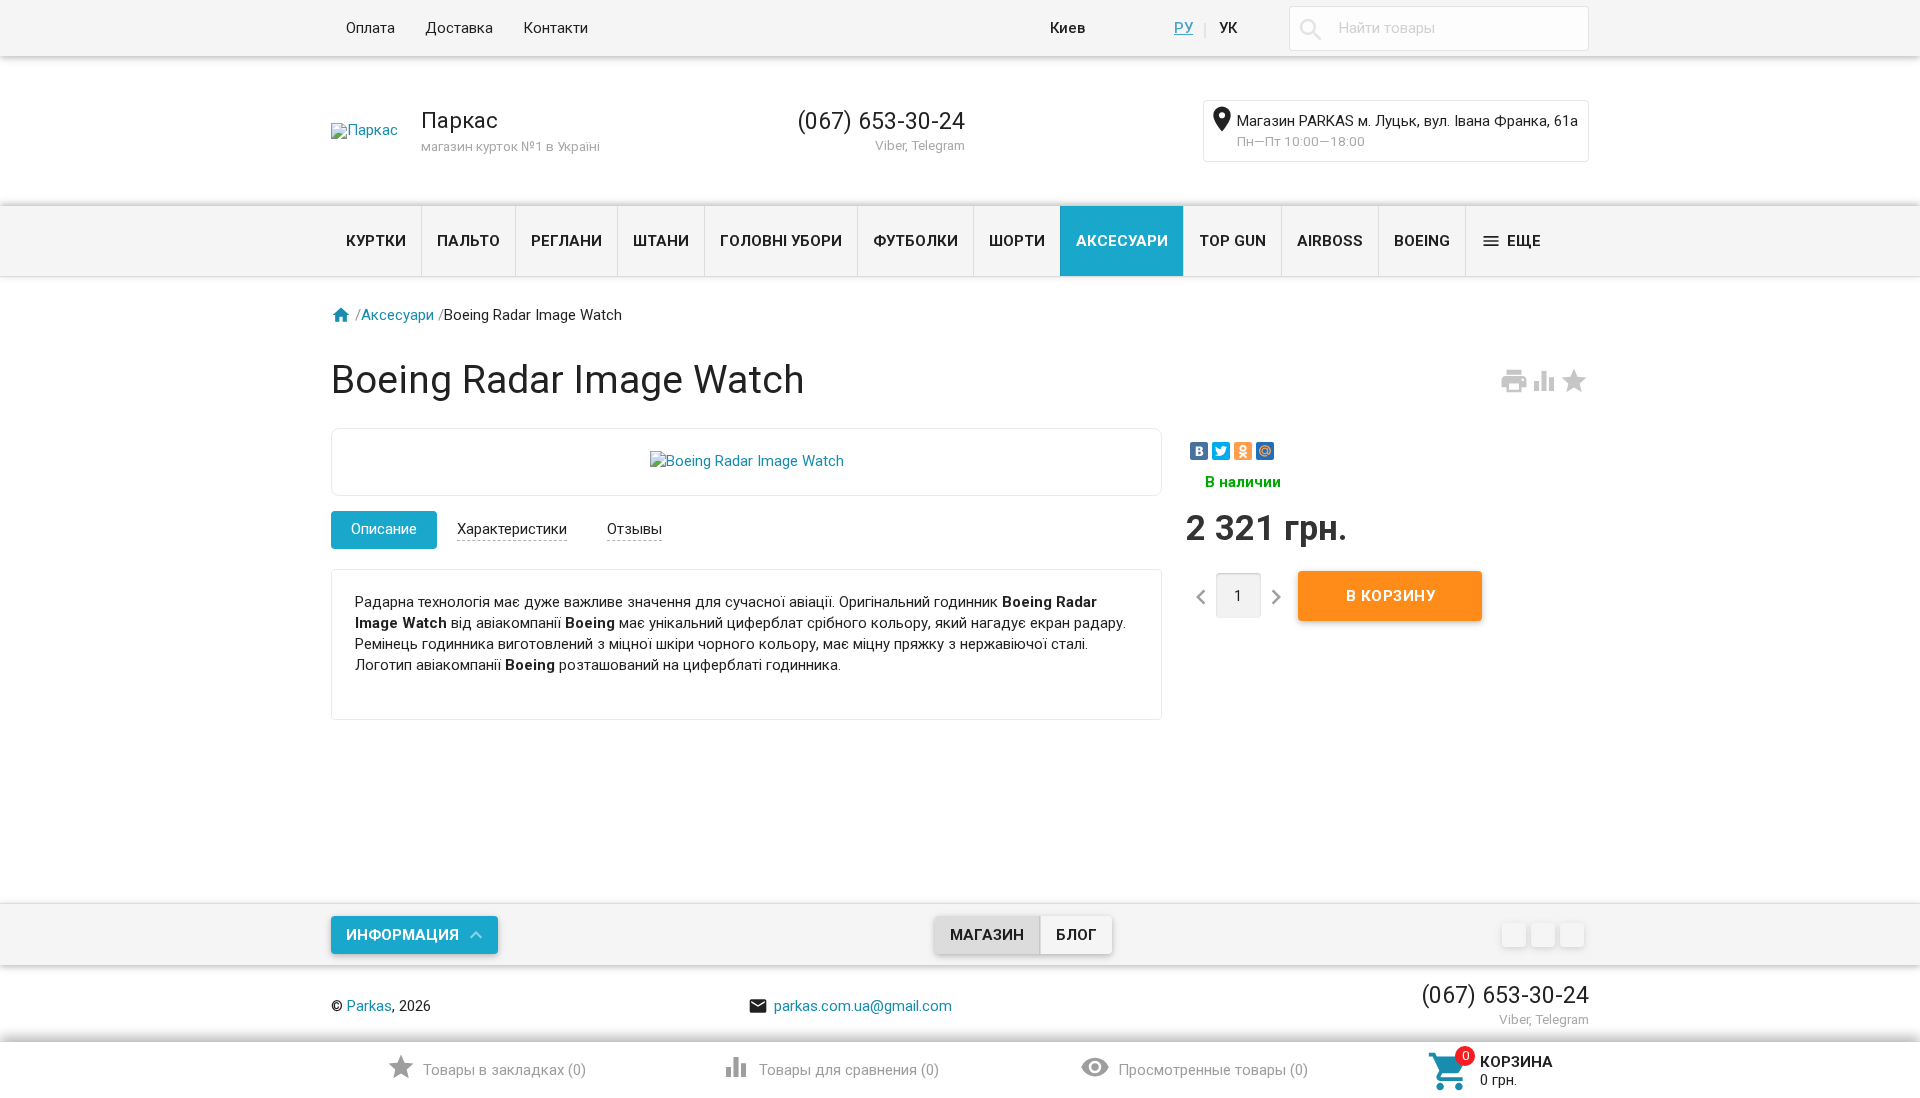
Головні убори (781, 241)
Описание (384, 529)
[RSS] (1545, 936)
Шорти (1017, 241)
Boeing (1422, 241)
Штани (661, 241)
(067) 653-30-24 (881, 121)
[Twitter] (1221, 451)
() (486, 1067)
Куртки (376, 241)
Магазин (987, 935)
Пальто (468, 241)
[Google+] (1516, 936)
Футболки (915, 241)
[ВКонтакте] (1199, 451)
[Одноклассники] (1243, 451)
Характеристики (512, 529)
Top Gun (1232, 241)
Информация (402, 935)
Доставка (459, 28)
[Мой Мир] (1265, 451)
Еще (1511, 241)
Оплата (370, 28)
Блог (1076, 935)
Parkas (369, 1006)
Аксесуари (1122, 241)
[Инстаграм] (1574, 936)
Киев (1067, 28)
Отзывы (634, 529)
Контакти (555, 28)
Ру (1183, 28)
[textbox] (1439, 28)
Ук (1228, 28)
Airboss (1330, 241)
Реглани (566, 241)
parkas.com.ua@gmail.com (850, 1006)
